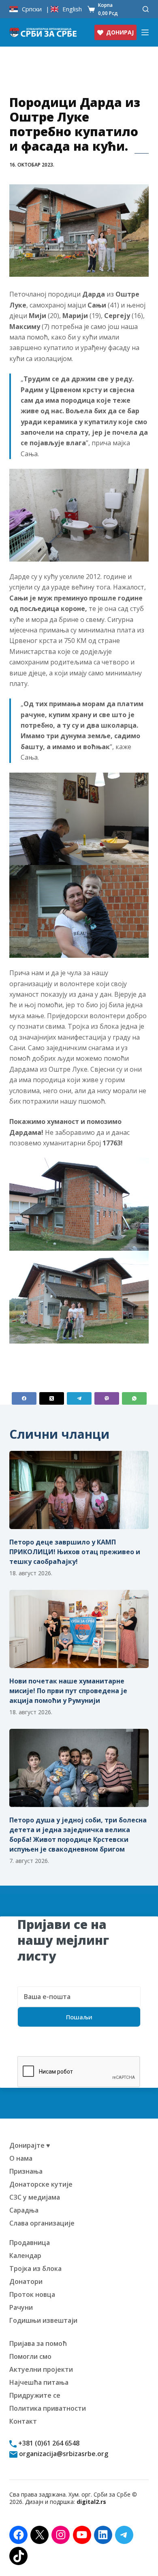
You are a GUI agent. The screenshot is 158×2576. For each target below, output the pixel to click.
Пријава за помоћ (38, 2343)
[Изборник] (145, 32)
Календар (25, 2256)
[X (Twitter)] (52, 1398)
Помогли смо (30, 2356)
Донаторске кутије (41, 2184)
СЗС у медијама (35, 2197)
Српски (32, 9)
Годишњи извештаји (43, 2320)
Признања (26, 2171)
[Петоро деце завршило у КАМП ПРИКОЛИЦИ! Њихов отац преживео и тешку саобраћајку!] (79, 1490)
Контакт (23, 2421)
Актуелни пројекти (41, 2369)
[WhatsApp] (134, 1398)
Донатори (26, 2281)
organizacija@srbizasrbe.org (63, 2454)
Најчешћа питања (39, 2382)
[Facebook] (24, 1398)
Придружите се (35, 2395)
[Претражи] (146, 9)
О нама (21, 2158)
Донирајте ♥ (30, 2145)
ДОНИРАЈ (120, 32)
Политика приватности (48, 2408)
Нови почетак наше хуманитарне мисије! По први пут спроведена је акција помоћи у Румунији (68, 1691)
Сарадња (24, 2210)
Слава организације (42, 2223)
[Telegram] (79, 1398)
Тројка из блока (35, 2268)
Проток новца (32, 2294)
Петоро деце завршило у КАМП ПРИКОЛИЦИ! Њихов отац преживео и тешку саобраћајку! (75, 1552)
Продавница (30, 2243)
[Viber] (107, 1398)
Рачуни (21, 2307)
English (72, 9)
